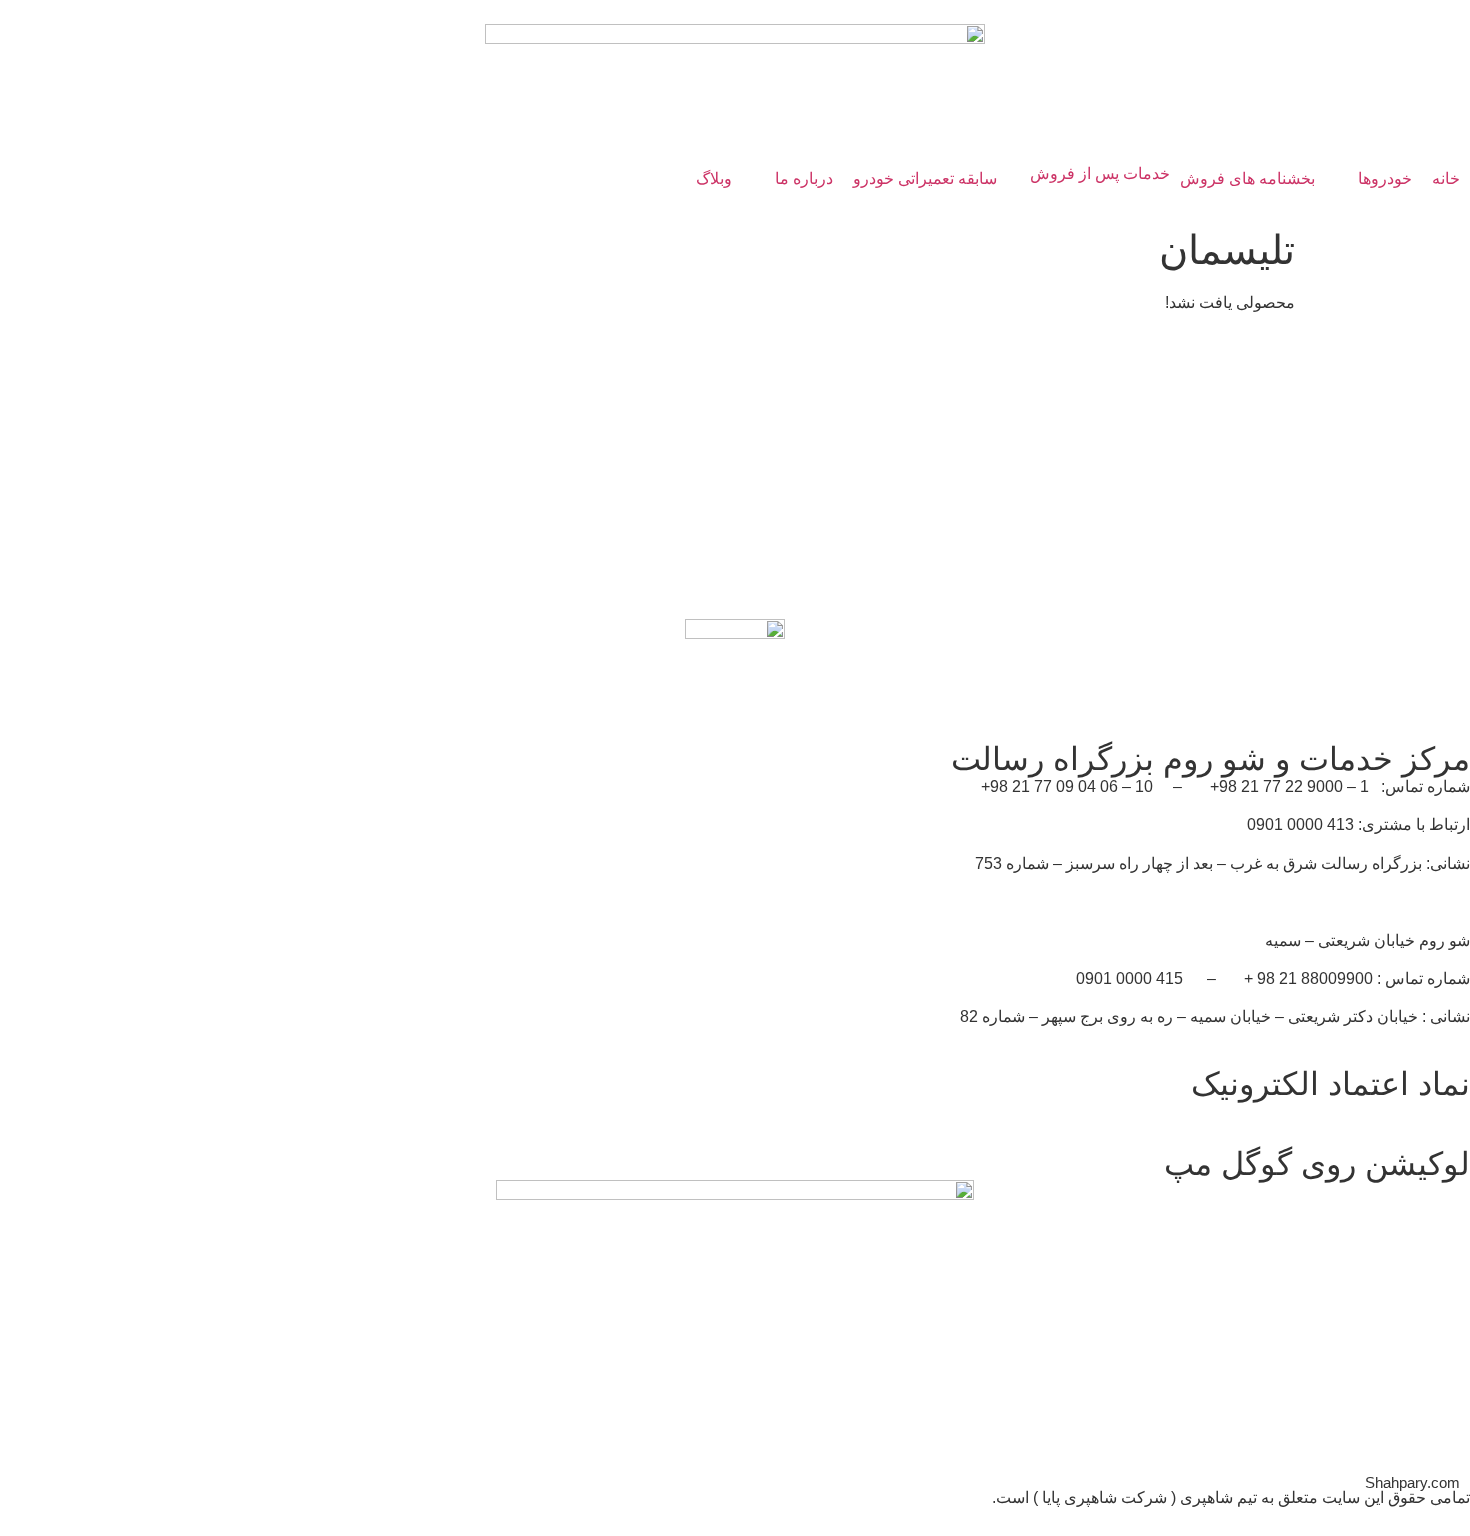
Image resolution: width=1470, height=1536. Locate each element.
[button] (1373, 179)
